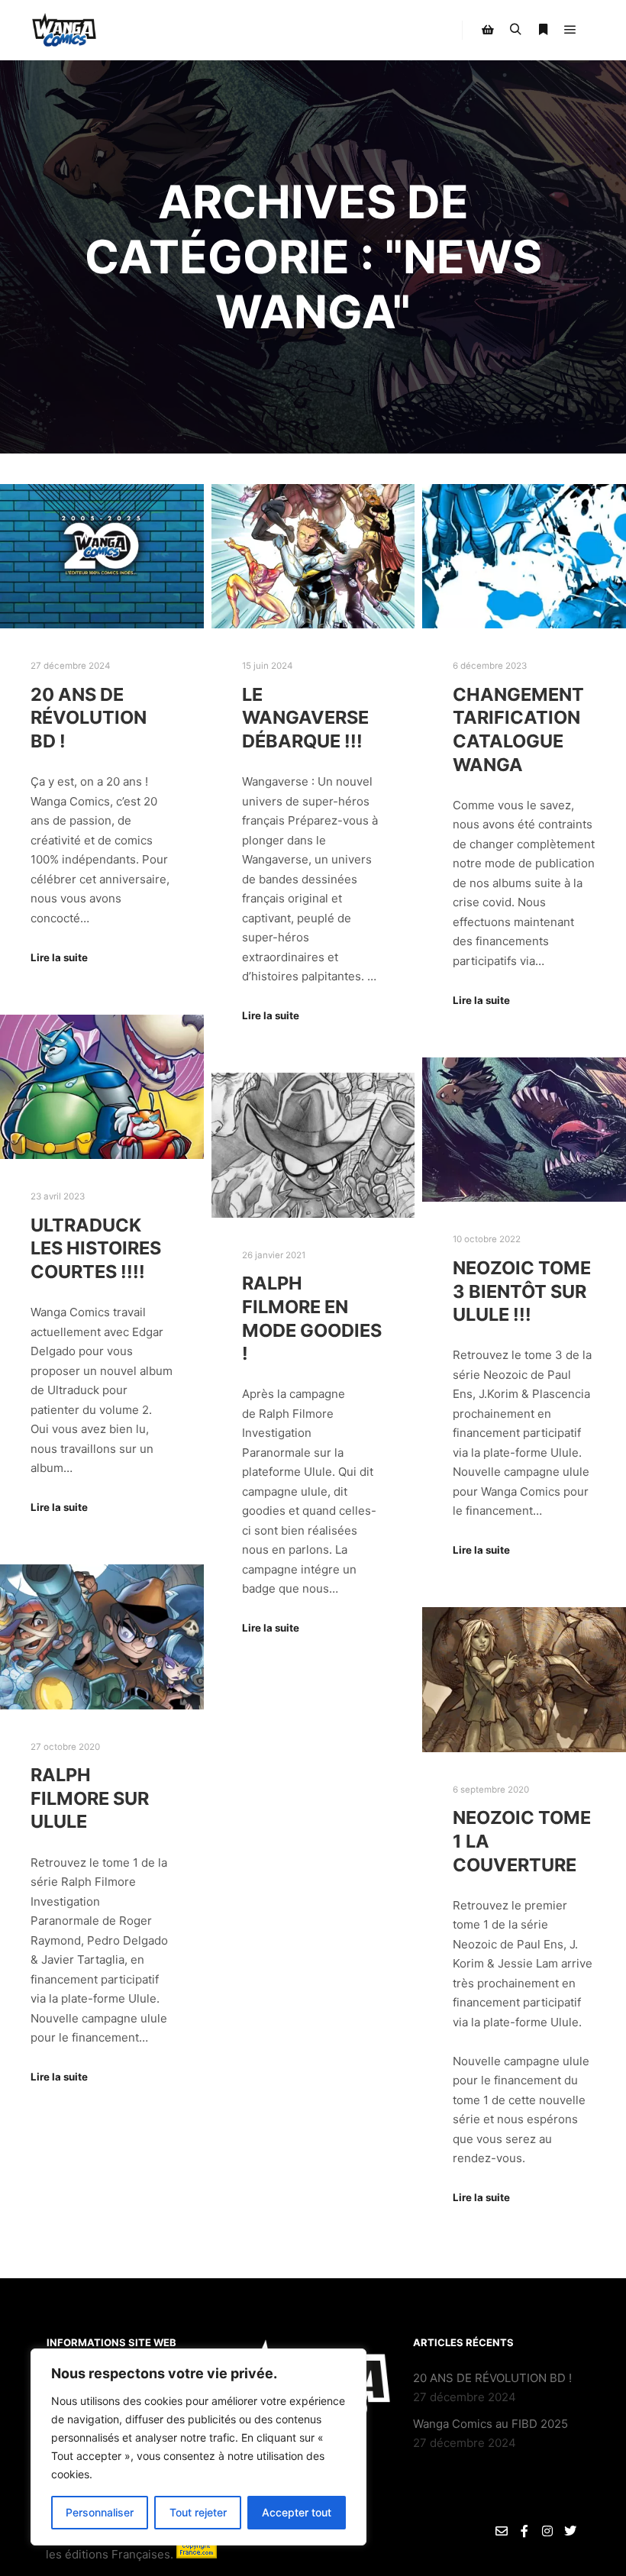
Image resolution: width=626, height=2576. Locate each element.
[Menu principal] (570, 30)
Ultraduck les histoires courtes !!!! (96, 1248)
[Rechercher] (515, 30)
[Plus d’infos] (543, 30)
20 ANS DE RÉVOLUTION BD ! (89, 718)
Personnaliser (100, 2512)
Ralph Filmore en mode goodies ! (312, 1318)
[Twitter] (570, 2531)
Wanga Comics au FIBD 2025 (490, 2424)
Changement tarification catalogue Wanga (518, 730)
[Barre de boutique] (488, 30)
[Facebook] (524, 2531)
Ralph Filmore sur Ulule (90, 1798)
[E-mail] (502, 2531)
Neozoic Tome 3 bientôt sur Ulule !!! (522, 1291)
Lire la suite (59, 957)
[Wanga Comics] (65, 30)
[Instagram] (547, 2531)
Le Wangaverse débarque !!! (305, 718)
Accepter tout (297, 2512)
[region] (198, 2447)
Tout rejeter (198, 2512)
